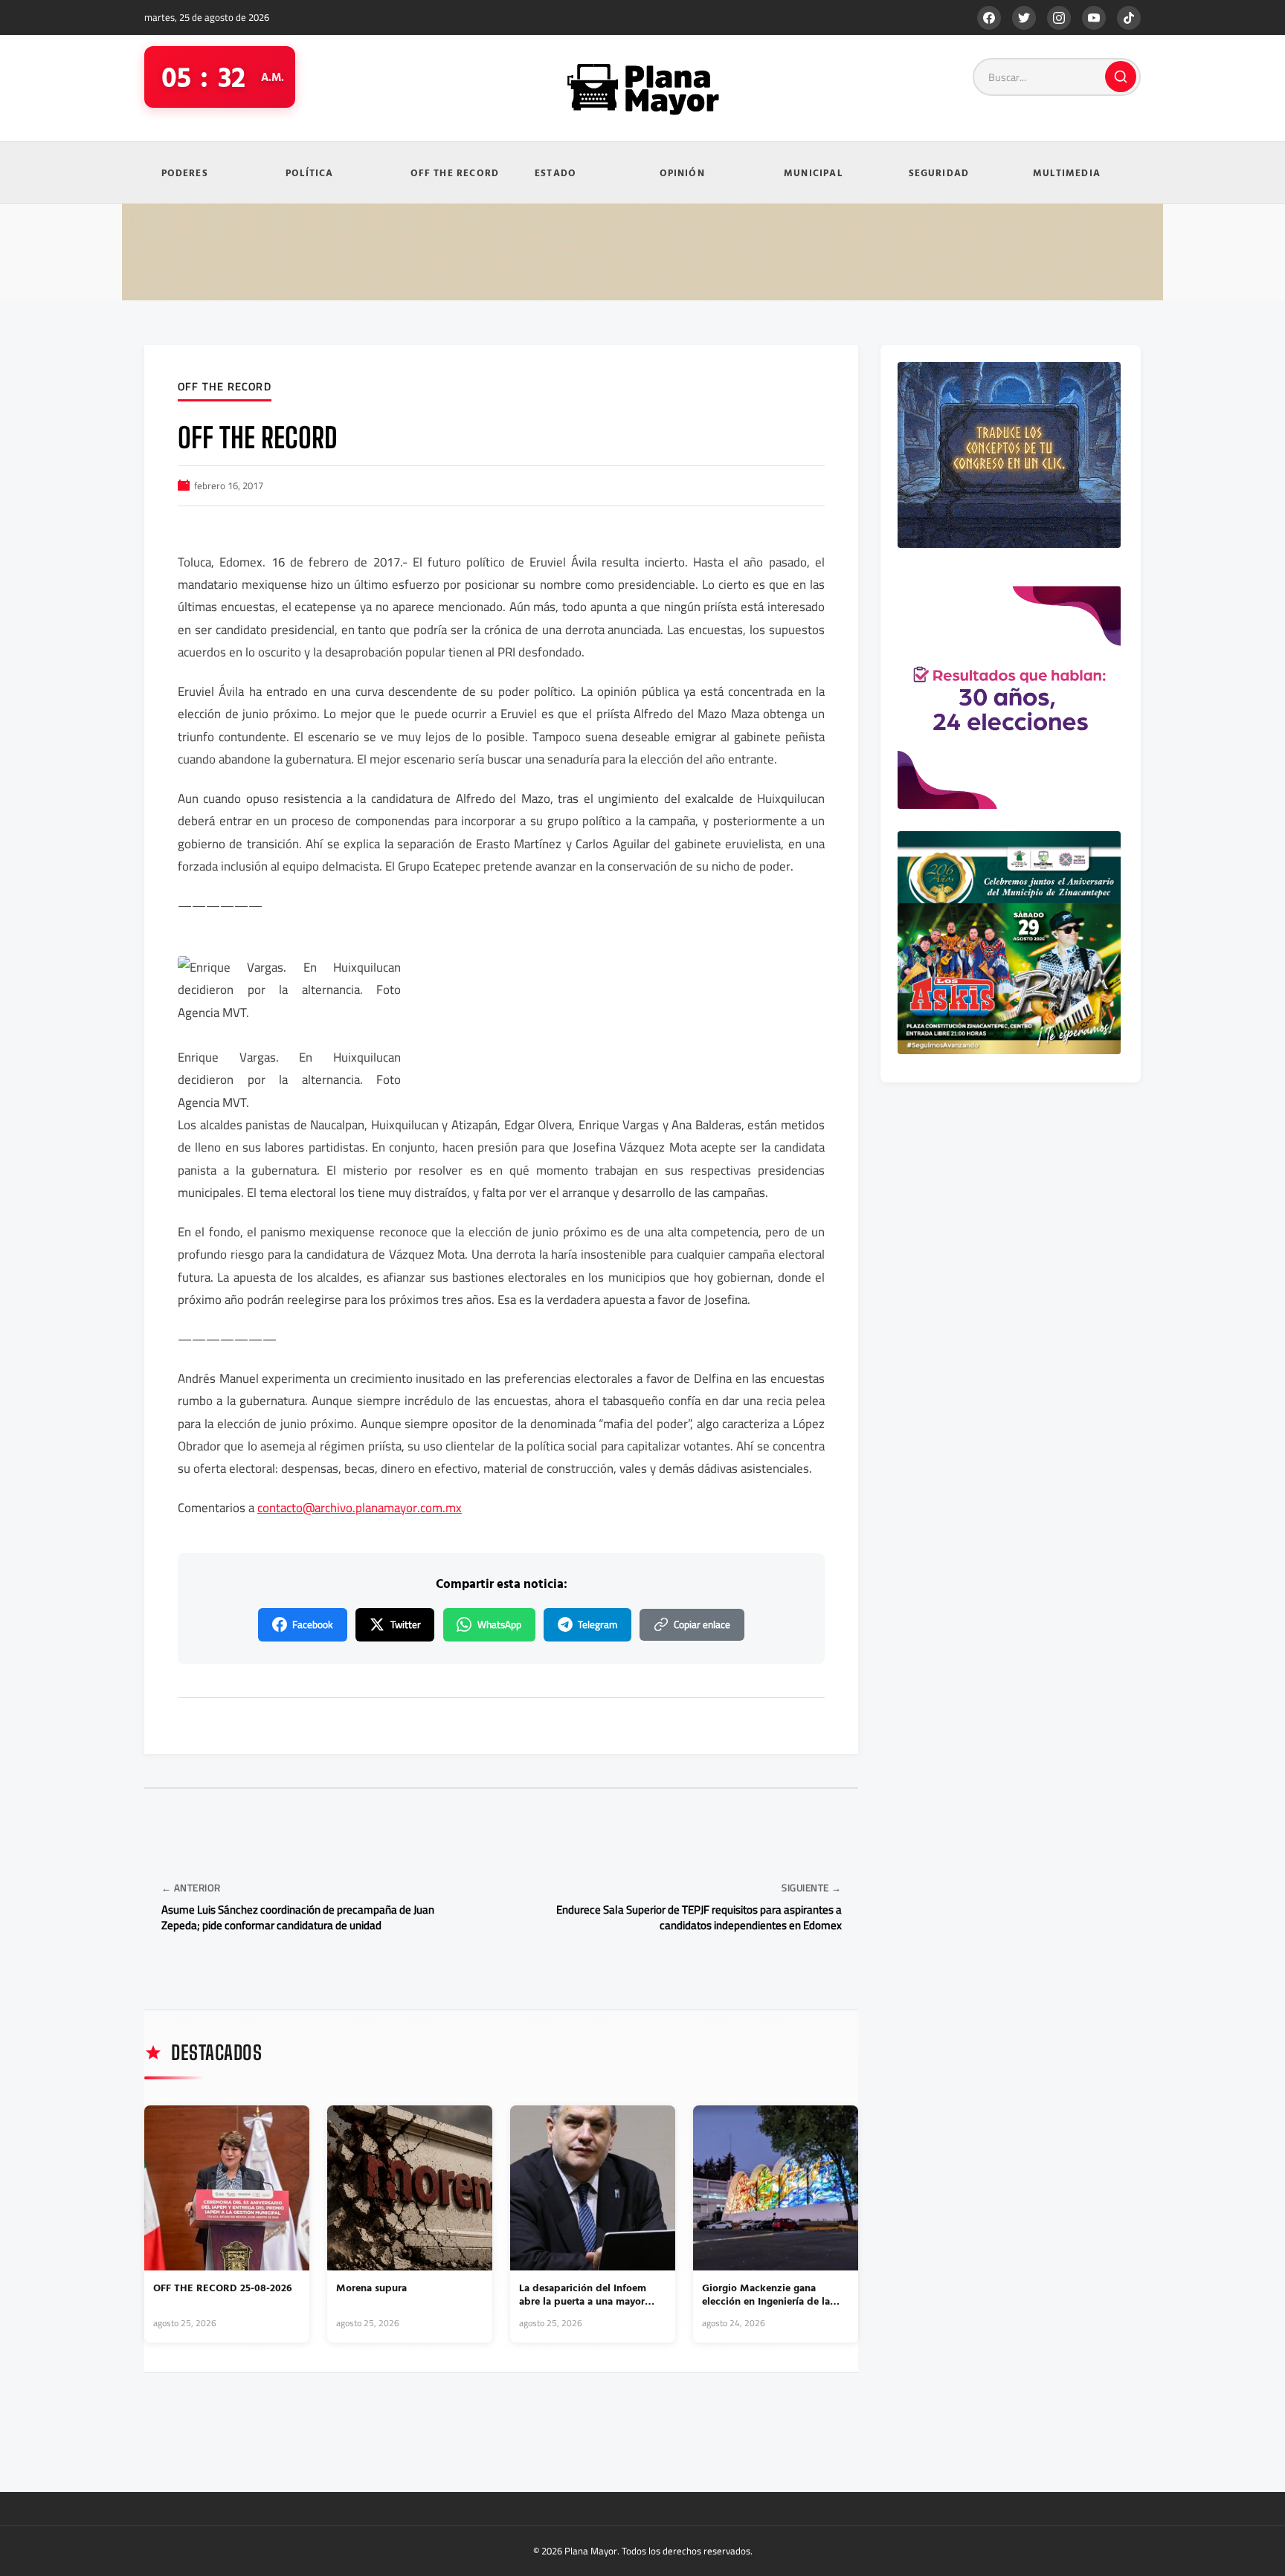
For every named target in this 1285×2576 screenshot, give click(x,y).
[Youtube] (1094, 18)
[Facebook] (989, 18)
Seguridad (939, 172)
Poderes (185, 172)
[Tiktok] (1129, 18)
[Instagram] (1059, 18)
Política (310, 172)
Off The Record (455, 172)
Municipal (813, 172)
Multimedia (1067, 172)
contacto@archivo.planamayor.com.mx (360, 1508)
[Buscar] (1121, 77)
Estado (555, 172)
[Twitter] (1024, 18)
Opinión (682, 172)
